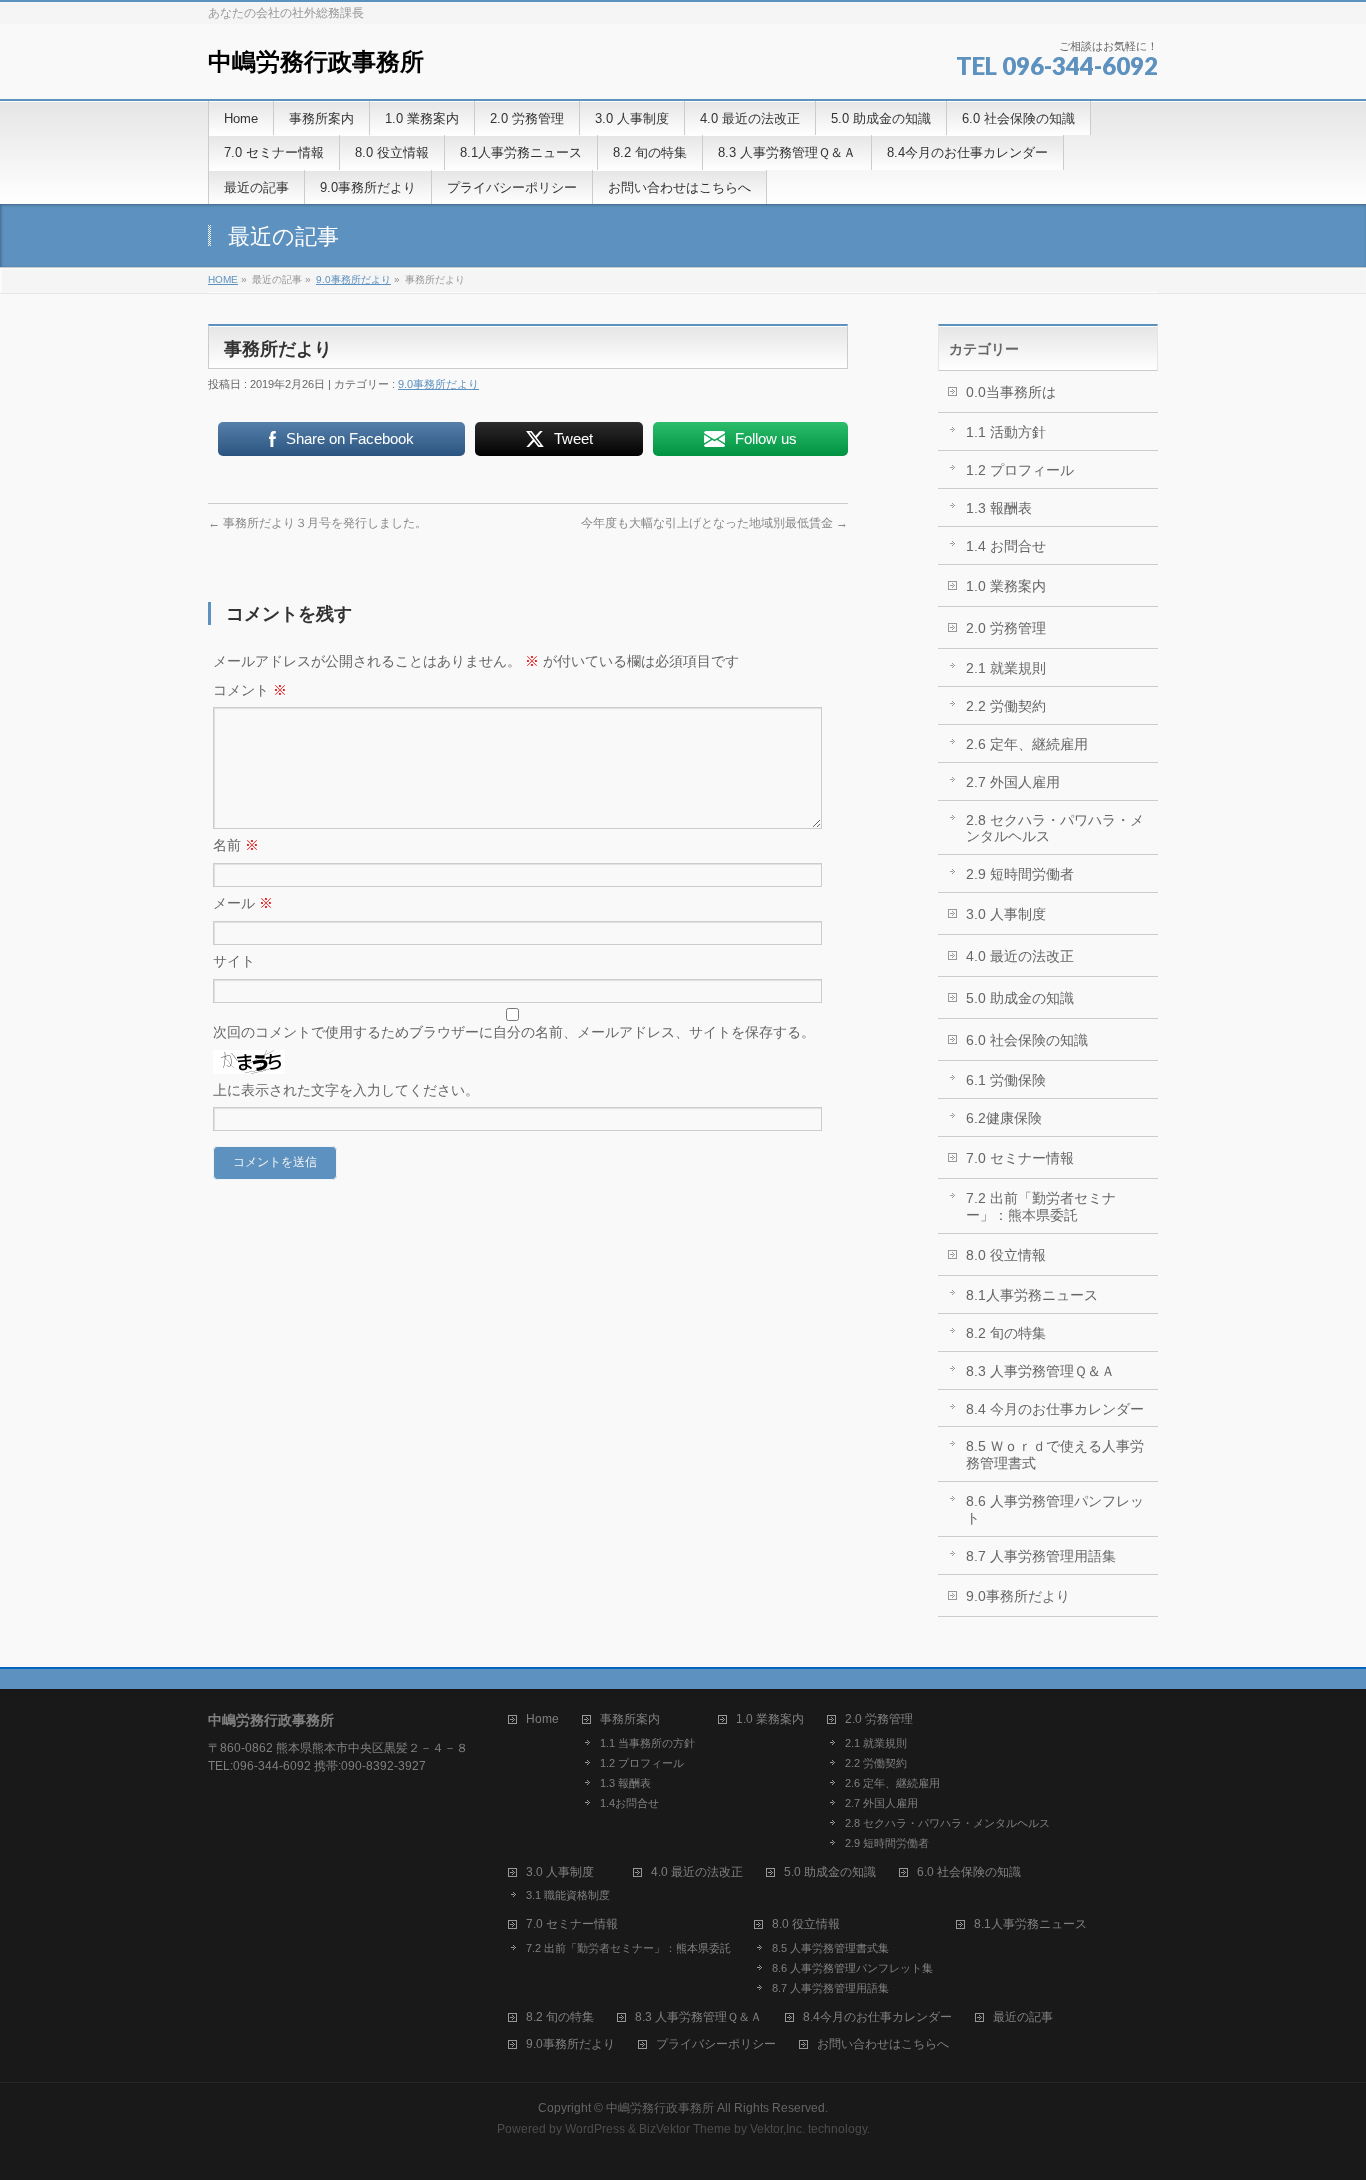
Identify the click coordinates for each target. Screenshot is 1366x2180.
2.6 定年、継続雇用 (1027, 744)
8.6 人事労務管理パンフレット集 (852, 1968)
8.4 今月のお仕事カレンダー (1055, 1409)
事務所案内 (630, 1719)
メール (243, 903)
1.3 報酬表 (999, 508)
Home (542, 1719)
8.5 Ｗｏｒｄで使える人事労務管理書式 (1055, 1454)
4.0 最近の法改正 (1020, 956)
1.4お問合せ (629, 1803)
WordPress (595, 2129)
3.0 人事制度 (1006, 914)
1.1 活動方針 (1006, 432)
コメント (250, 690)
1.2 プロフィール (1020, 470)
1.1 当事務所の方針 (647, 1743)
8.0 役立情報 (1006, 1255)
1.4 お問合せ (1006, 546)
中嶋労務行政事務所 (316, 61)
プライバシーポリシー (716, 2044)
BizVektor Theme (685, 2129)
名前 (236, 845)
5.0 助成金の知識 (1020, 998)
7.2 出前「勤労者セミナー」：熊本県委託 (1041, 1206)
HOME (223, 279)
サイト (234, 961)
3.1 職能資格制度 (568, 1895)
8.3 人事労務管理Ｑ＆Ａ (1040, 1371)
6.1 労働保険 (1006, 1080)
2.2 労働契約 (1006, 706)
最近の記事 (1023, 2017)
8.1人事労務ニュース (1032, 1295)
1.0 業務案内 (1006, 586)
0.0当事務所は (1011, 392)
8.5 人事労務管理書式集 (830, 1948)
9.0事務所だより (353, 279)
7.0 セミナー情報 (1020, 1158)
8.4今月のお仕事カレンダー (877, 2017)
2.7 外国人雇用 (1013, 782)
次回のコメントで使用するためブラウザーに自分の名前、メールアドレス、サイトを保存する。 (514, 1032)
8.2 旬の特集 (1006, 1333)
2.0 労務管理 (1006, 628)
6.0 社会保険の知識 (1027, 1040)
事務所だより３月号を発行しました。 (317, 523)
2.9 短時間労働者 (1020, 874)
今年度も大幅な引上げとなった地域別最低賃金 (714, 523)
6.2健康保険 (1004, 1118)
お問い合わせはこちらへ (883, 2044)
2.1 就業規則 (1006, 668)
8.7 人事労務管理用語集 (1041, 1556)
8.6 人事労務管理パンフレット (1055, 1509)
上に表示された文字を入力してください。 (346, 1090)
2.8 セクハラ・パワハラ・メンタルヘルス (1055, 828)
